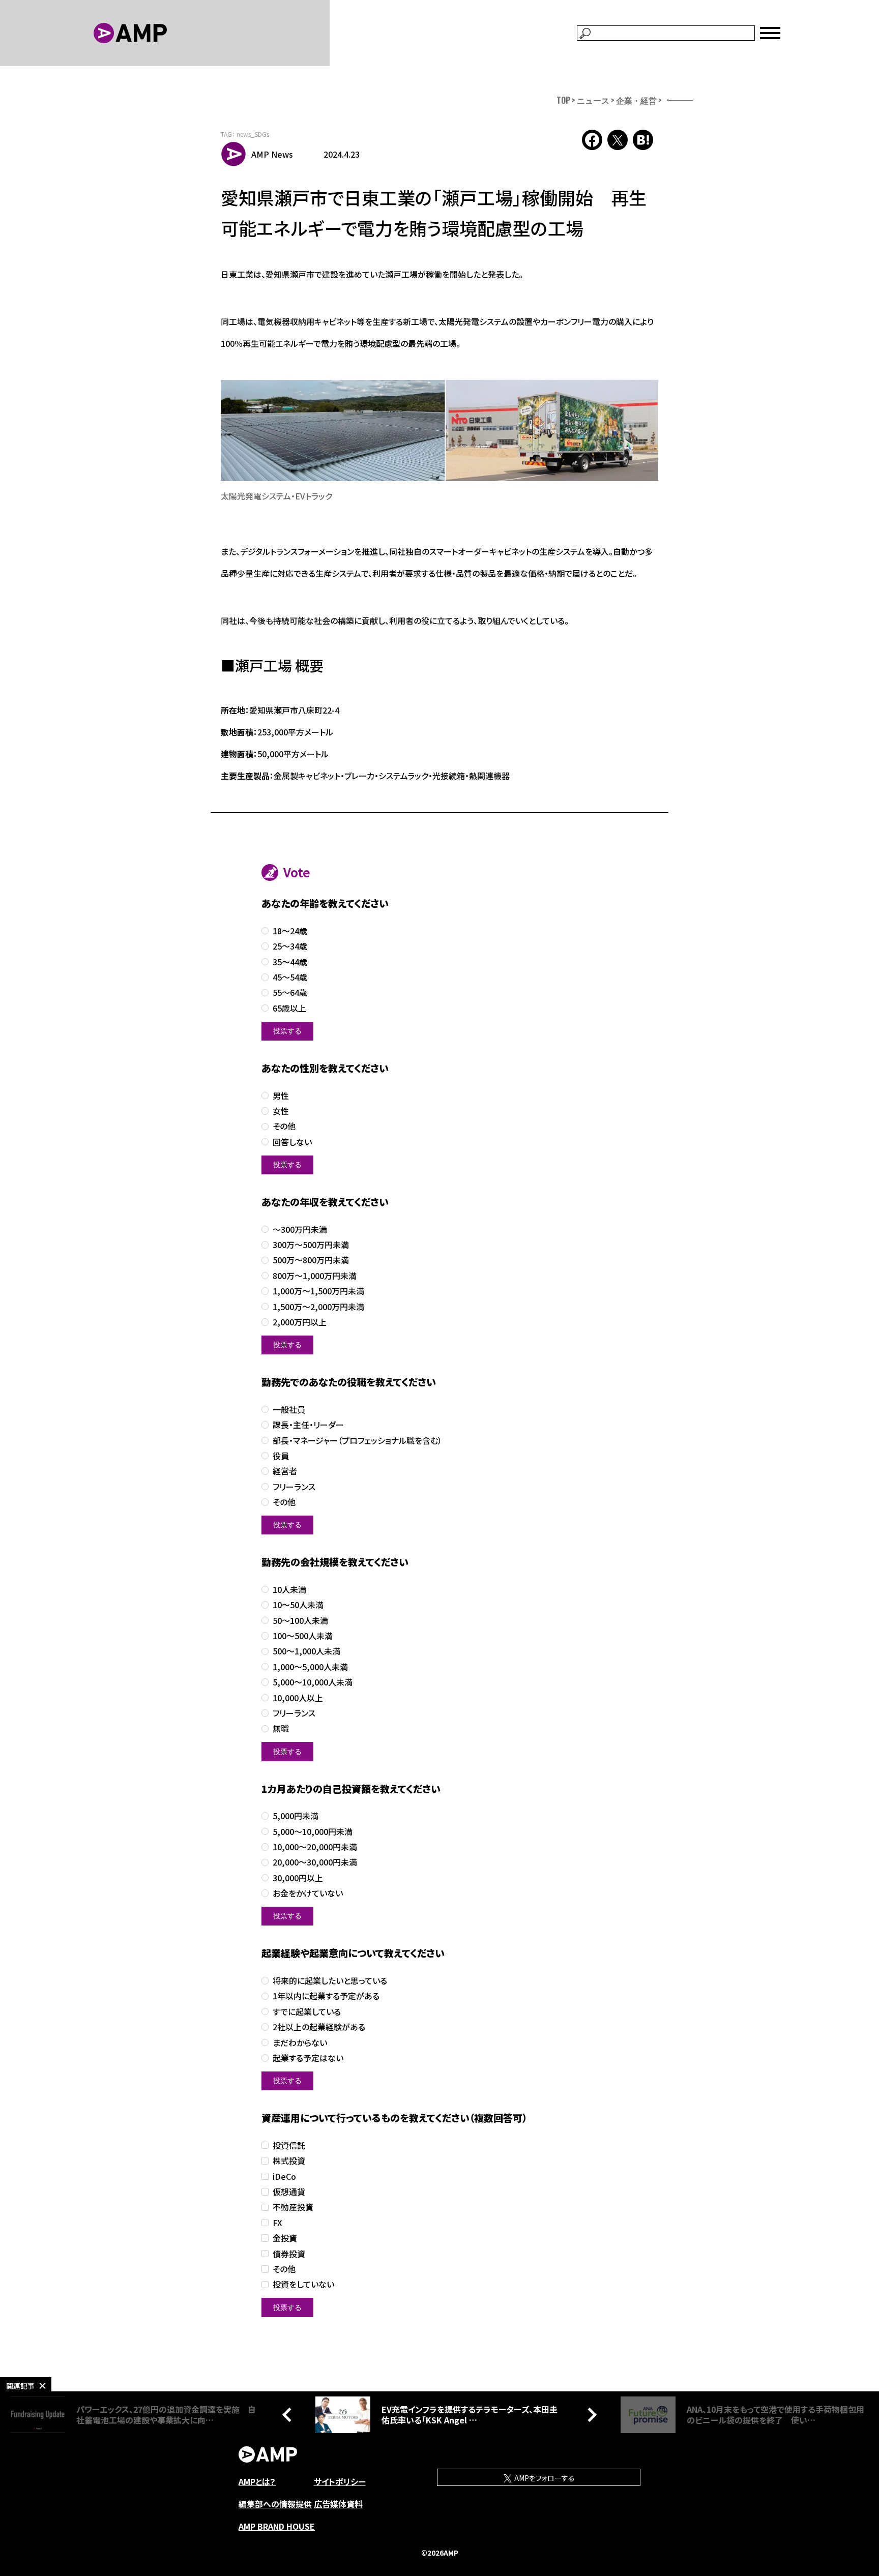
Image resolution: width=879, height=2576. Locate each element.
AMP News (272, 154)
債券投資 (289, 2254)
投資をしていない (303, 2284)
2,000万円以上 (300, 1322)
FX (277, 2223)
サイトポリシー (340, 2481)
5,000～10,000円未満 (313, 1832)
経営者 (285, 1471)
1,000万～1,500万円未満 (318, 1291)
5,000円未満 (296, 1816)
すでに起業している (307, 2012)
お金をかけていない (308, 1893)
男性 (281, 1096)
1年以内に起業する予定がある (326, 1996)
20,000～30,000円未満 (315, 1862)
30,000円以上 (298, 1878)
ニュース (593, 100)
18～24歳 (290, 931)
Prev (289, 2415)
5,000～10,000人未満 (313, 1682)
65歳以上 (289, 1008)
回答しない (292, 1142)
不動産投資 (293, 2207)
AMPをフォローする (544, 2478)
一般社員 (289, 1410)
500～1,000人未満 (306, 1651)
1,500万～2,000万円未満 (318, 1307)
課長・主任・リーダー (308, 1425)
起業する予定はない (308, 2058)
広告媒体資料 (338, 2504)
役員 (281, 1456)
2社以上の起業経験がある (319, 2027)
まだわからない (300, 2043)
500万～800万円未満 (311, 1260)
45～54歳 (290, 977)
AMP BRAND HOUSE (277, 2526)
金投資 (285, 2238)
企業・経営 (636, 100)
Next (590, 2415)
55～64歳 (290, 993)
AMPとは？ (257, 2481)
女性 (281, 1111)
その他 (284, 1126)
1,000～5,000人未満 (310, 1667)
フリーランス (294, 1487)
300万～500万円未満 (311, 1245)
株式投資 (289, 2161)
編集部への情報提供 (275, 2504)
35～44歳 (290, 962)
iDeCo (284, 2177)
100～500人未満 (303, 1636)
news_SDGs (253, 134)
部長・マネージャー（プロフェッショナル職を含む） (357, 1441)
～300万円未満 (300, 1230)
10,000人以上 (298, 1698)
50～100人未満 (300, 1621)
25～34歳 (290, 946)
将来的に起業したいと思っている (330, 1981)
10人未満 (289, 1590)
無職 (281, 1728)
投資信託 (289, 2145)
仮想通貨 (289, 2192)
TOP (563, 100)
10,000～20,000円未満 (315, 1847)
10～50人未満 (298, 1605)
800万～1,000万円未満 (315, 1276)
